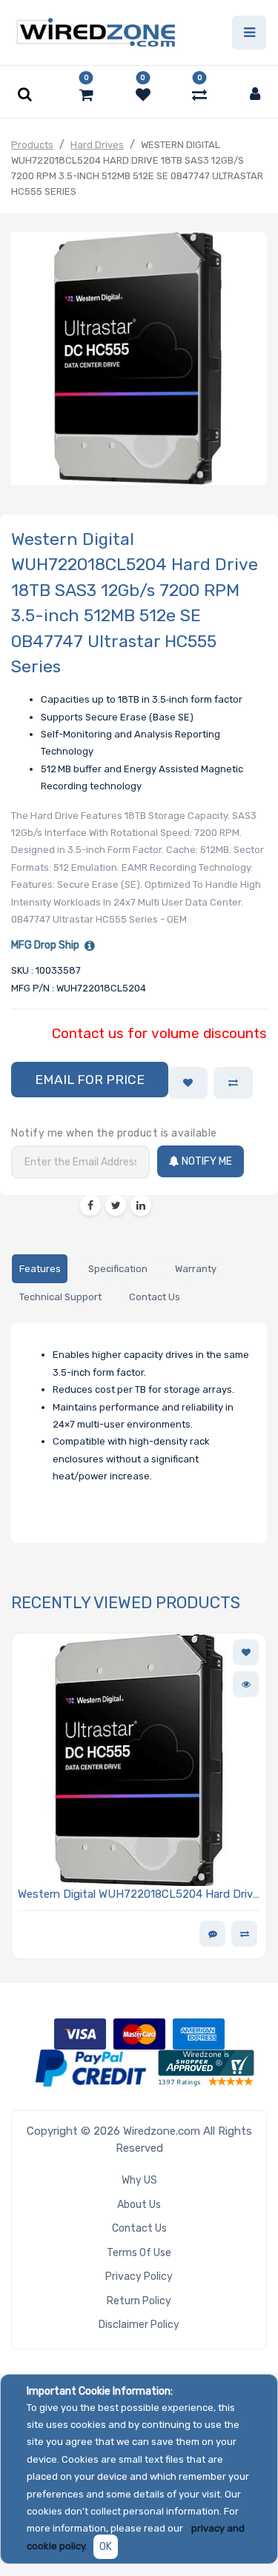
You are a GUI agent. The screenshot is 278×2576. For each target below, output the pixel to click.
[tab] (40, 1269)
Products (32, 145)
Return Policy (139, 2301)
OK (106, 2547)
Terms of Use (139, 2253)
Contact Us (139, 2228)
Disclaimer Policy (139, 2325)
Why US (139, 2180)
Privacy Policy (139, 2276)
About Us (139, 2205)
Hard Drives (97, 145)
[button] (90, 1080)
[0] (86, 95)
